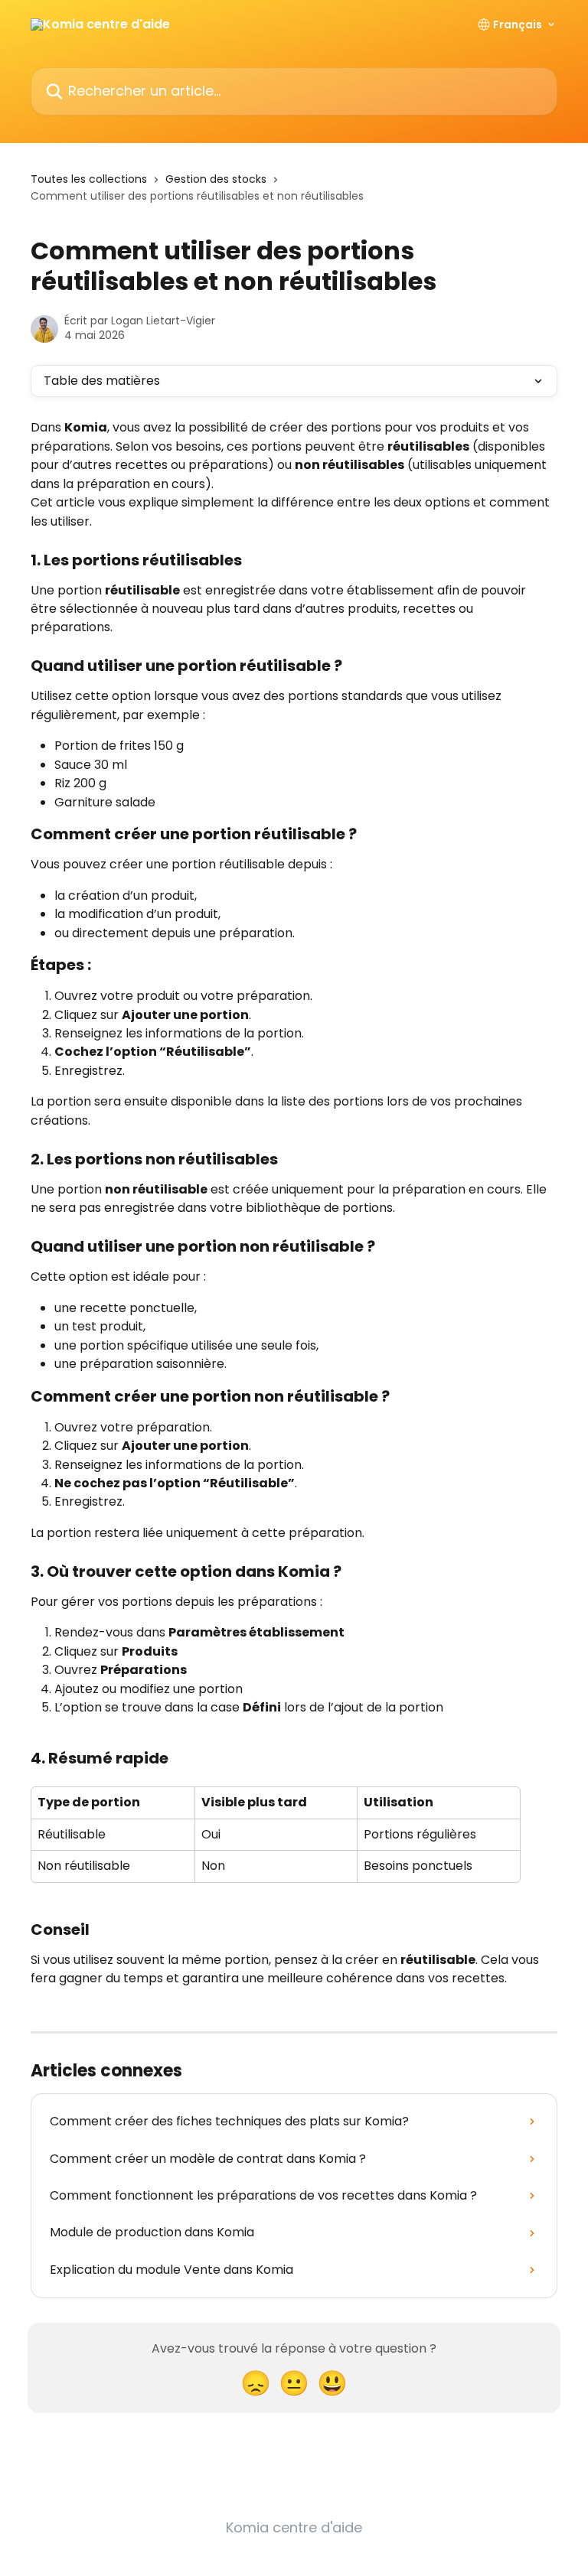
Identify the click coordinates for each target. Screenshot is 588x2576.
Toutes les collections (89, 179)
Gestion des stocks (216, 179)
